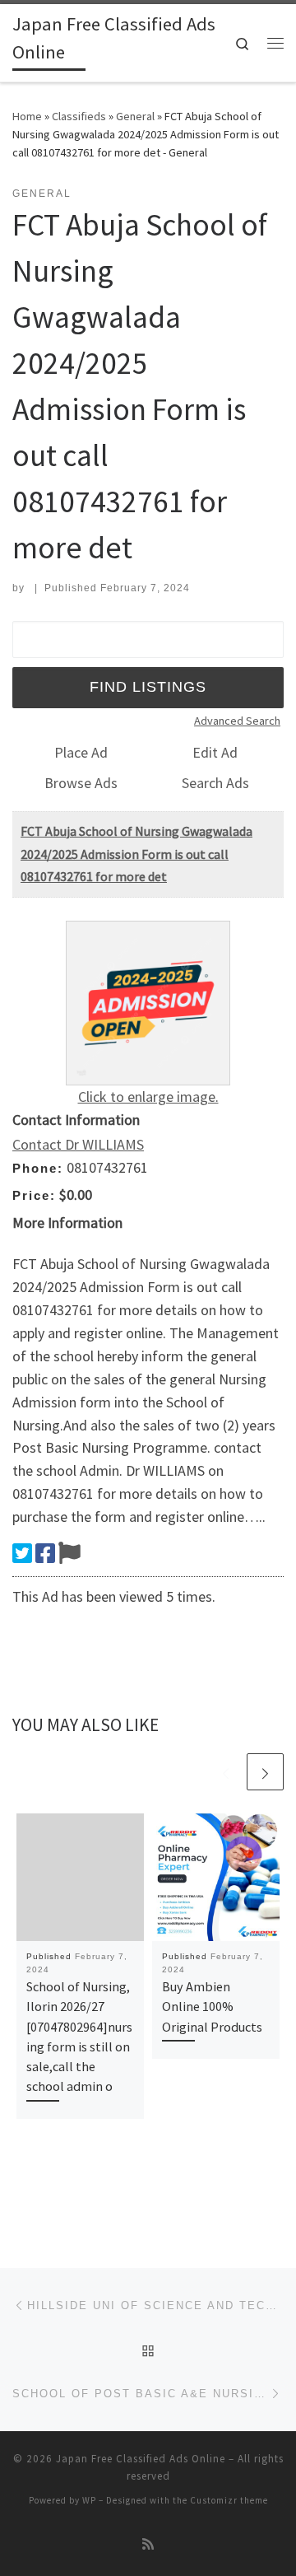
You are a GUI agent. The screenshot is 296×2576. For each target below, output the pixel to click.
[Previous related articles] (226, 1772)
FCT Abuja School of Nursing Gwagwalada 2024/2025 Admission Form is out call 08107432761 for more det (136, 854)
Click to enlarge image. (148, 1097)
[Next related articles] (265, 1772)
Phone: (38, 1168)
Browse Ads (81, 783)
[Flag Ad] (69, 1553)
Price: (34, 1195)
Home (27, 116)
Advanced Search (237, 721)
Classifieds (79, 116)
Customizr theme (229, 2500)
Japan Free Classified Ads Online (141, 2459)
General (135, 116)
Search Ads (215, 783)
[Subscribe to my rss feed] (148, 2544)
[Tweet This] (22, 1553)
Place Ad (81, 752)
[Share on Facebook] (45, 1553)
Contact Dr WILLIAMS (78, 1144)
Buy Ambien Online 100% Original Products (212, 2007)
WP (89, 2500)
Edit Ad (215, 752)
